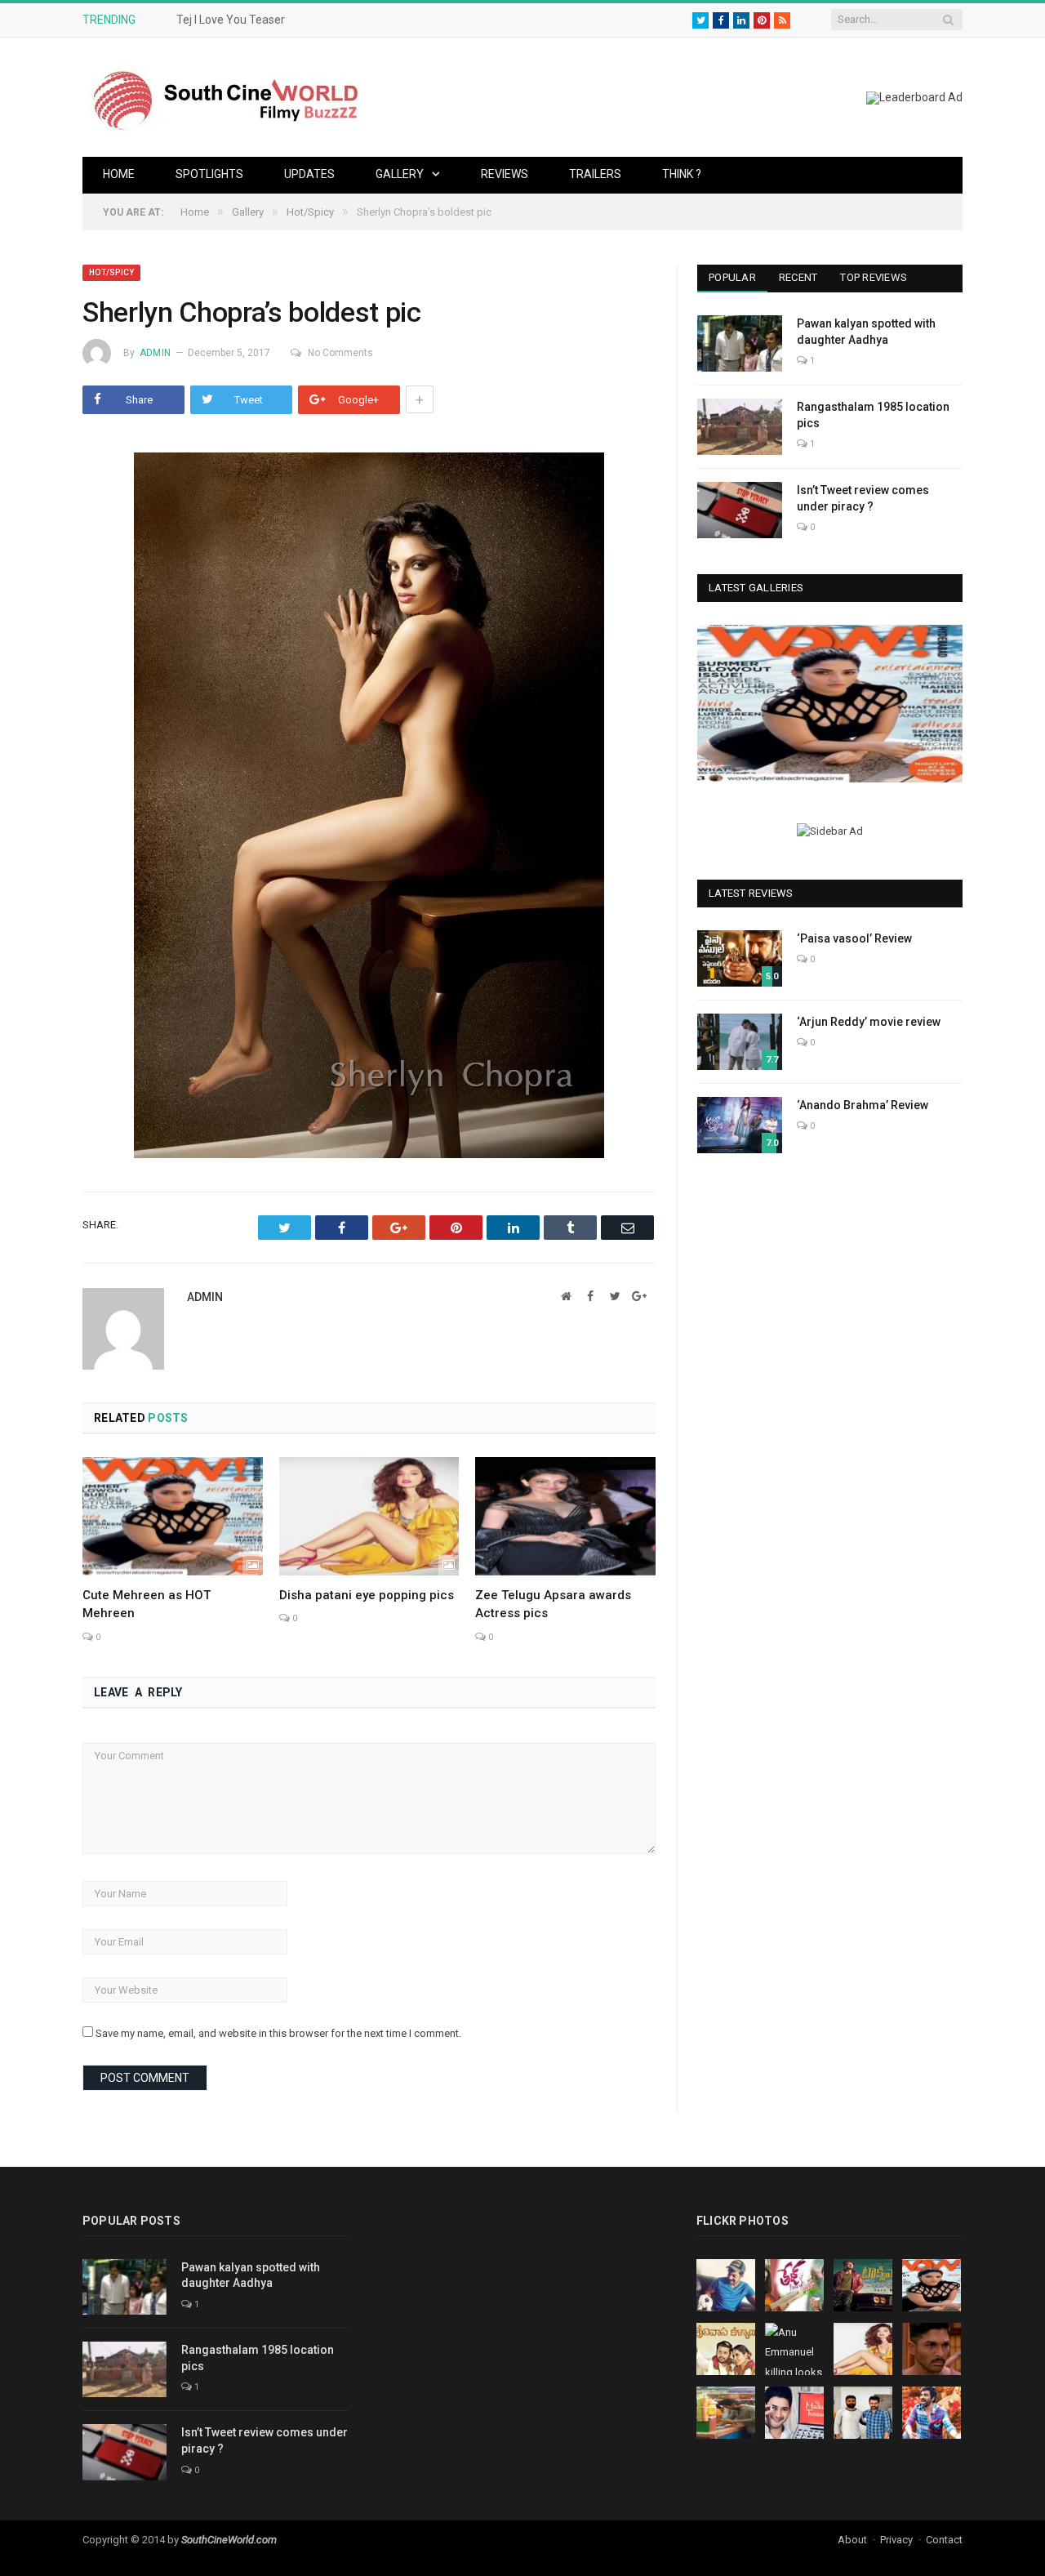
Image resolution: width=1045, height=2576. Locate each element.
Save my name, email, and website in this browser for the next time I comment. (278, 2033)
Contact (944, 2540)
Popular (732, 277)
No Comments (340, 353)
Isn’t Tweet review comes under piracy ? (863, 498)
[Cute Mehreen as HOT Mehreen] (173, 1516)
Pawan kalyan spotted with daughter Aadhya (866, 332)
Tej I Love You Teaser (231, 20)
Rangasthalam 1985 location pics (873, 415)
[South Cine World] (225, 97)
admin (155, 353)
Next (944, 706)
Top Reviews (874, 277)
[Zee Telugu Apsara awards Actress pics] (565, 1516)
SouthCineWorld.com (229, 2540)
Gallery (400, 174)
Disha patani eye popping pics (367, 1595)
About (852, 2540)
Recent (798, 277)
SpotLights (209, 174)
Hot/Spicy (111, 272)
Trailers (595, 174)
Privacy (896, 2540)
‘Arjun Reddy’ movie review (869, 1022)
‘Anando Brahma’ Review (863, 1105)
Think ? (682, 174)
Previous (716, 706)
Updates (309, 174)
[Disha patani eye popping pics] (369, 1516)
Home (119, 174)
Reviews (505, 174)
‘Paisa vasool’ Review (854, 938)
